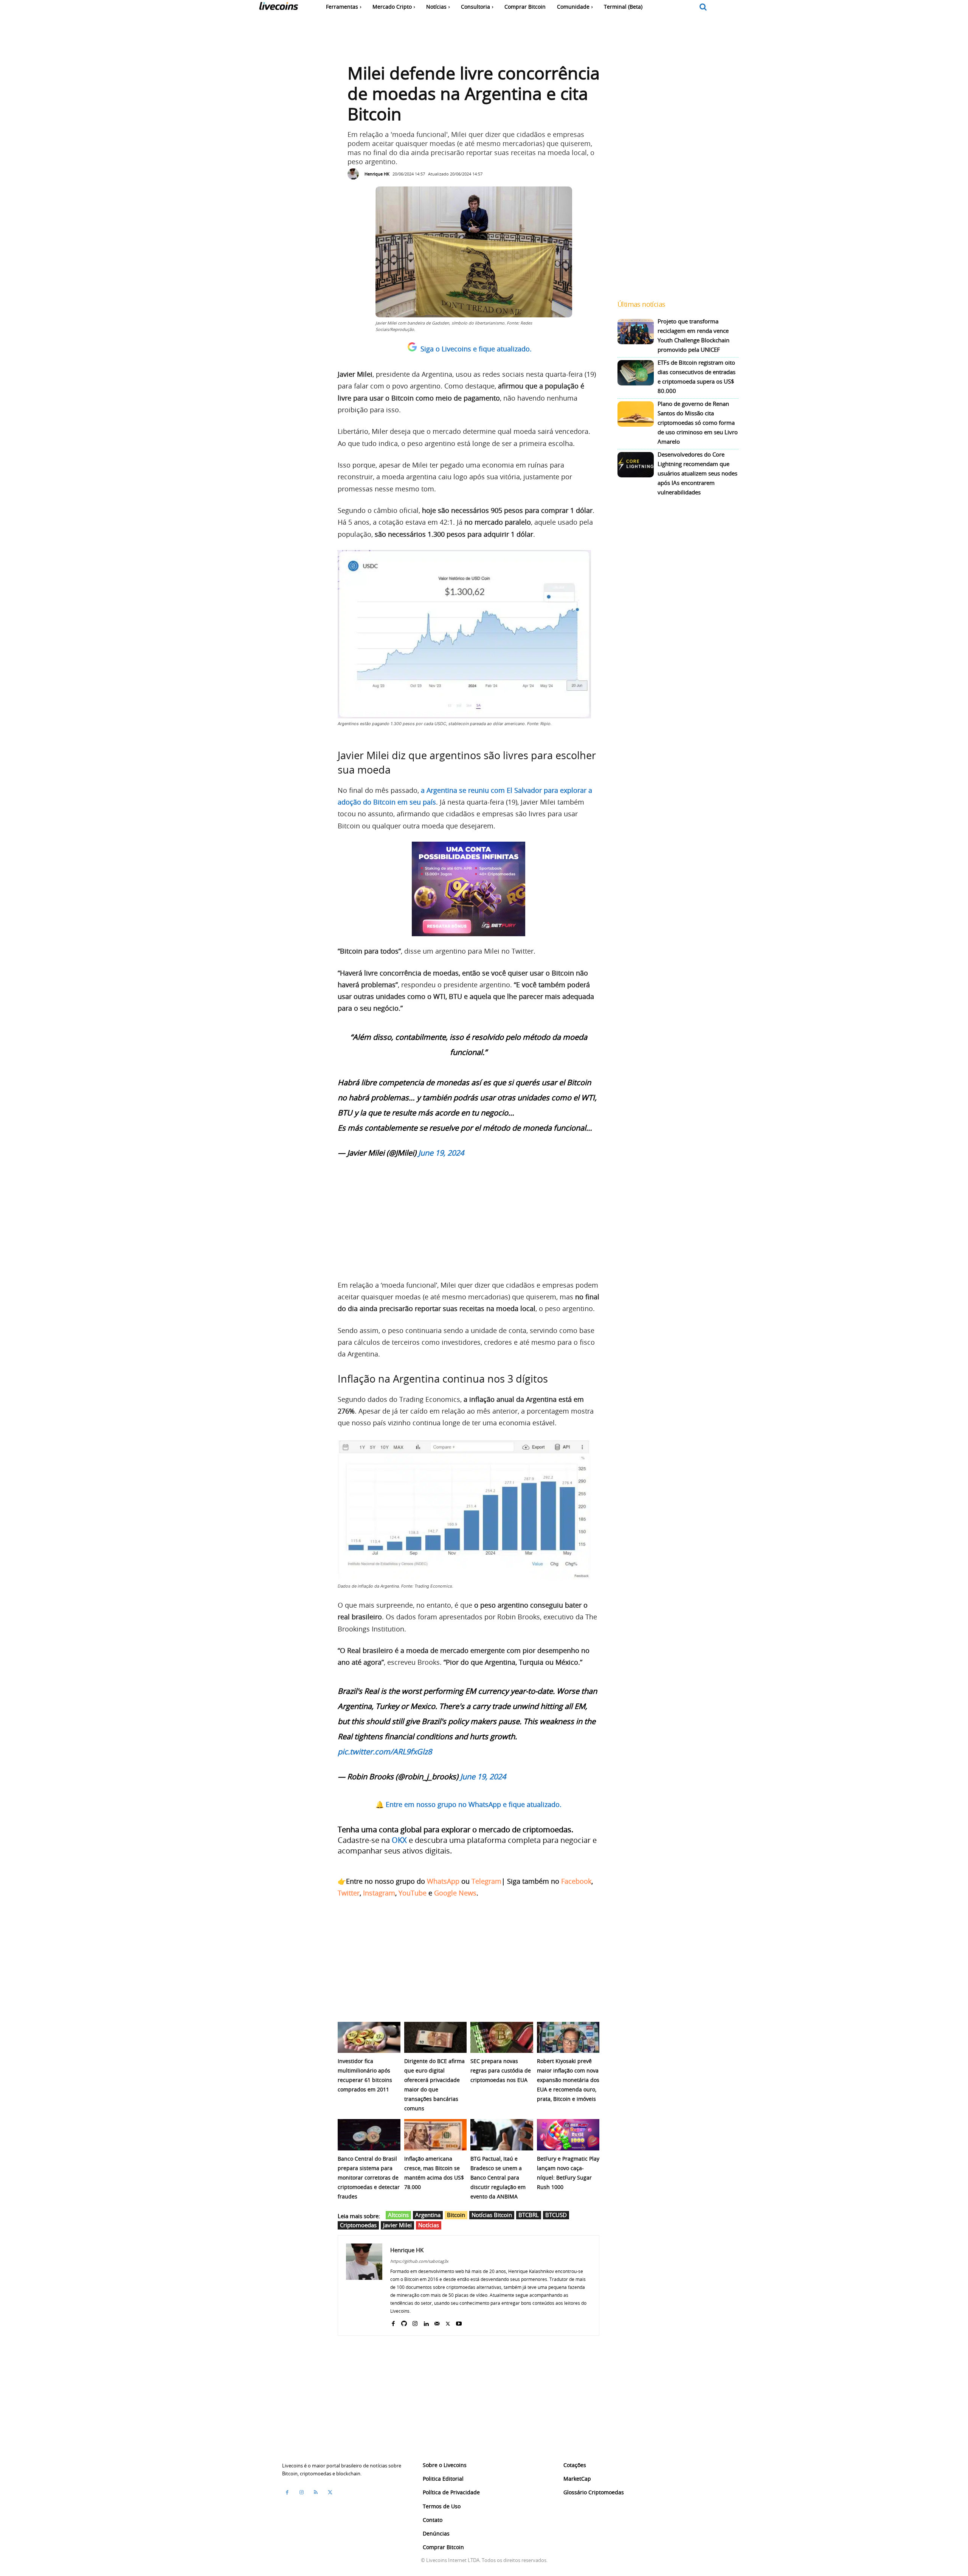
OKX (399, 1840)
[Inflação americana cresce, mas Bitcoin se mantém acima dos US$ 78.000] (436, 2135)
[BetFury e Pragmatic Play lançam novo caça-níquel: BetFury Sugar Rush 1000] (568, 2135)
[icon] (703, 7)
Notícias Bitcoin (492, 2215)
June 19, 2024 (441, 1153)
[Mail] (437, 2322)
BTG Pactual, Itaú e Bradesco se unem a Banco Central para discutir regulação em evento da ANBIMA (498, 2177)
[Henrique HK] (355, 174)
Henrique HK (377, 174)
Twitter (349, 1893)
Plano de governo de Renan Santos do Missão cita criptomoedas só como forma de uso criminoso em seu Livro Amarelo (698, 423)
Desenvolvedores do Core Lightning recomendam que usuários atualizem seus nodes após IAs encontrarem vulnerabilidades (697, 473)
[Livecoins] (278, 8)
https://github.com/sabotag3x (419, 2261)
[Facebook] (393, 2322)
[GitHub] (404, 2322)
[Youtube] (459, 2322)
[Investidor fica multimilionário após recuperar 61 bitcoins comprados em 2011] (369, 2038)
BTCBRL (529, 2215)
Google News (455, 1893)
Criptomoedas (358, 2225)
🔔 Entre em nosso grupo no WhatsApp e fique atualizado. (468, 1804)
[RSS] (316, 2492)
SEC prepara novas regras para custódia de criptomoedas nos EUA (501, 2070)
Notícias (429, 2225)
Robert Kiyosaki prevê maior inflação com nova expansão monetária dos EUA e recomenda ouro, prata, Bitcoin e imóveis (568, 2080)
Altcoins (398, 2215)
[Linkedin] (426, 2322)
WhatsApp (443, 1881)
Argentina (428, 2215)
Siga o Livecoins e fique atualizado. (476, 349)
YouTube (413, 1893)
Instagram (379, 1893)
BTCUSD (556, 2215)
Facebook (576, 1881)
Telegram (486, 1881)
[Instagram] (415, 2322)
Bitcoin (456, 2215)
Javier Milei (397, 2225)
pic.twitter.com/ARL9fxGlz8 (385, 1752)
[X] (448, 2322)
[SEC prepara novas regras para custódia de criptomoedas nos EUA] (502, 2038)
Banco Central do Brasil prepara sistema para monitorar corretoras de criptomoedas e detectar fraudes (369, 2177)
